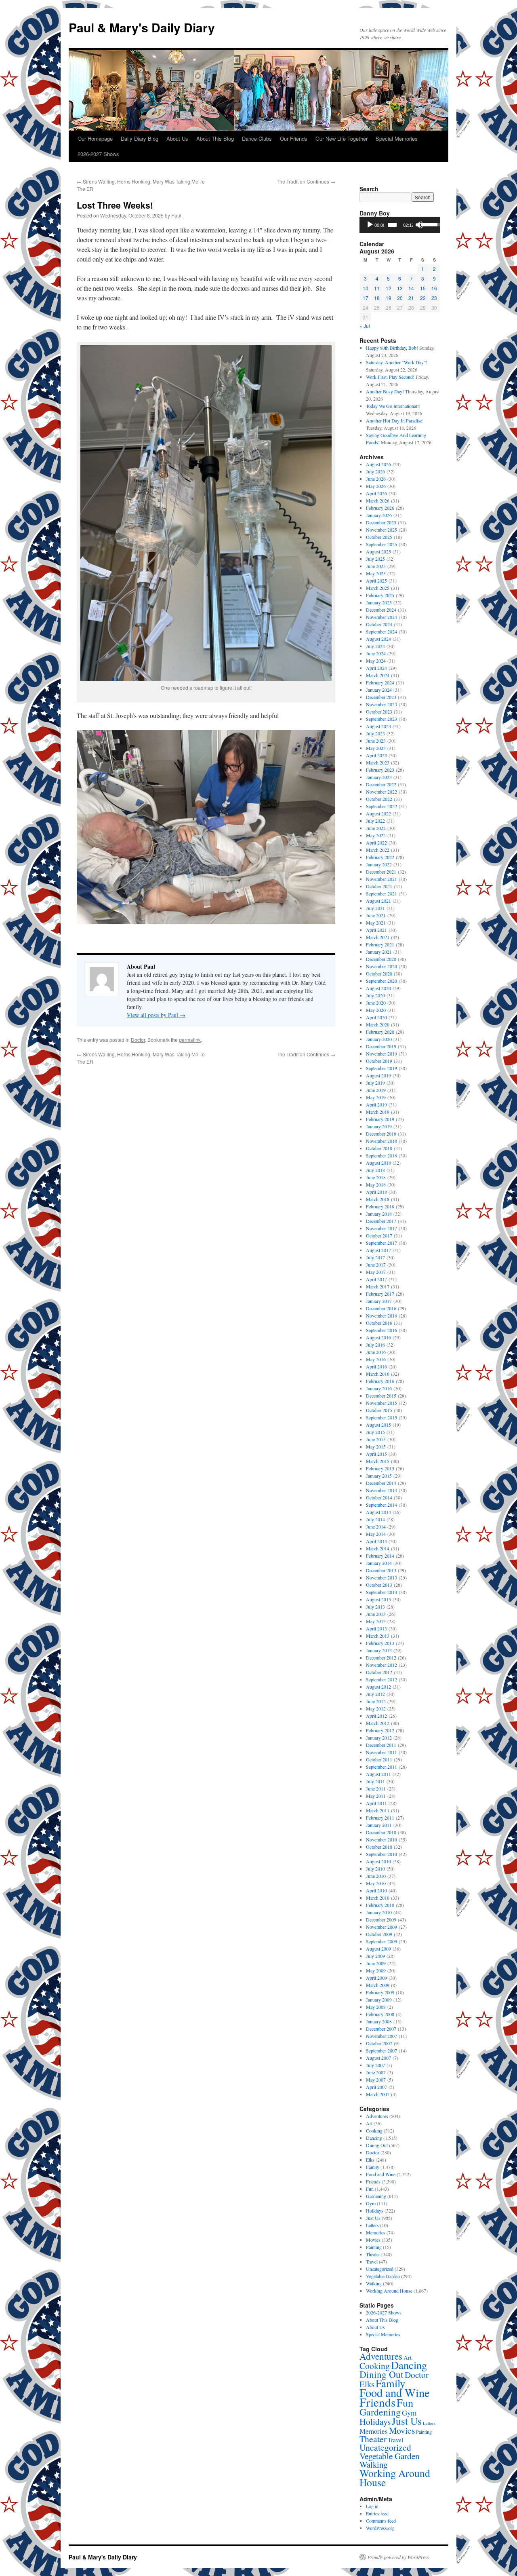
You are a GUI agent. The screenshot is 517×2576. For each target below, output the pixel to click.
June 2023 (376, 741)
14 (411, 288)
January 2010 (379, 1912)
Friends (373, 2181)
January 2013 (379, 1650)
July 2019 (375, 1083)
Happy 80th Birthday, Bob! (392, 348)
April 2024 (376, 668)
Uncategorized (380, 2269)
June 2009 (376, 1963)
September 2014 (381, 1505)
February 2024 (380, 682)
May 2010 (376, 1883)
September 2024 (381, 631)
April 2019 (376, 1104)
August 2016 (378, 1337)
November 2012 (381, 1665)
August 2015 (378, 1425)
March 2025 (378, 588)
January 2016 (379, 1388)
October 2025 (379, 537)
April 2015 (376, 1454)
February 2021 (380, 944)
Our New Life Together (342, 138)
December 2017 (381, 1221)
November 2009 (381, 1927)
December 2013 (381, 1570)
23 (434, 298)
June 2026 (376, 479)
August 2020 (378, 988)
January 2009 (379, 2000)
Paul (176, 215)
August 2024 (378, 639)
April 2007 (376, 2087)
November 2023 (381, 704)
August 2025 (378, 551)
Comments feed (381, 2521)
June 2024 (376, 653)
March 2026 (378, 500)
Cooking (374, 2130)
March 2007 (378, 2094)
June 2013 (376, 1614)
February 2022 (380, 857)
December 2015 (381, 1396)
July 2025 (375, 559)
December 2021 (381, 872)
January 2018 (379, 1214)
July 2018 (375, 1170)
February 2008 (380, 2014)
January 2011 (379, 1825)
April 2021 (376, 930)
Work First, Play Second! (390, 377)
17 (366, 298)
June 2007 (376, 2072)
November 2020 (381, 966)
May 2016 (376, 1359)
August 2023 (378, 726)
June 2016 (376, 1352)
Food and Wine (381, 2174)
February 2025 (380, 595)
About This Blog (215, 138)
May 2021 (376, 923)
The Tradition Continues (306, 181)
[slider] (392, 225)
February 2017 (380, 1294)
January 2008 (379, 2021)
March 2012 (378, 1723)
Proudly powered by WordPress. (399, 2557)
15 (423, 288)
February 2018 (380, 1206)
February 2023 (380, 770)
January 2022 (379, 864)
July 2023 (375, 733)
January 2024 (379, 690)
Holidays (375, 2211)
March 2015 (378, 1461)
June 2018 (376, 1177)
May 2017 (376, 1272)
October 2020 (379, 973)
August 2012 (378, 1687)
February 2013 (380, 1643)
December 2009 (381, 1919)
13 (400, 288)
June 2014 (376, 1527)
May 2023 (376, 748)
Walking (374, 2283)
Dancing (374, 2138)
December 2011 (381, 1745)
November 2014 (381, 1490)
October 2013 (379, 1585)
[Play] (370, 225)
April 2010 (376, 1890)
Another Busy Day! (385, 391)
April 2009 (376, 1978)
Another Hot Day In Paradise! (395, 420)
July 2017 (375, 1257)
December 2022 (381, 784)
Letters (372, 2225)
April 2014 (376, 1541)
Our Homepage (95, 138)
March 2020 (378, 1024)
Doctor (138, 1040)
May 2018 (376, 1185)
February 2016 (380, 1381)
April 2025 (376, 581)
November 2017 (381, 1228)
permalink (190, 1040)
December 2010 (381, 1832)
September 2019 (381, 1068)
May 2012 (376, 1708)
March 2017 (378, 1286)
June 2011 (376, 1788)
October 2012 (379, 1672)
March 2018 (378, 1199)
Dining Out (377, 2145)
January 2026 (379, 515)
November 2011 (381, 1752)
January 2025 (379, 602)
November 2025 (381, 530)
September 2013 (381, 1592)
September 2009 (381, 1941)
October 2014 (379, 1497)
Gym (371, 2203)
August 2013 (378, 1599)
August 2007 (378, 2058)
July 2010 (375, 1869)
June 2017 (376, 1265)
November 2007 (381, 2036)
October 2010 (379, 1847)
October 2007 (379, 2043)
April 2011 (376, 1803)
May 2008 (376, 2007)
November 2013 (381, 1577)
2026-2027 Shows (98, 154)
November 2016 (381, 1315)
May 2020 (376, 1010)
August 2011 (378, 1774)
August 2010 (378, 1861)
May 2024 (376, 661)
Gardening (376, 2196)
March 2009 (378, 1985)
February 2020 (380, 1032)
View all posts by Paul (156, 1015)
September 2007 (381, 2050)
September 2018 (381, 1155)
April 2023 (376, 755)
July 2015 (375, 1432)
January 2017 (379, 1301)
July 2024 (375, 646)
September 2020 (381, 981)
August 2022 (378, 813)
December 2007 (381, 2029)
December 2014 (381, 1483)
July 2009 (375, 1956)
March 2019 (378, 1112)
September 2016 (381, 1330)
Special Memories (397, 138)
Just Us (373, 2218)
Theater (373, 2254)
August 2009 (378, 1949)
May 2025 (376, 573)
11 (377, 288)
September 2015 (381, 1417)
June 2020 (376, 1003)
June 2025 (376, 566)
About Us (177, 138)
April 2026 (376, 493)
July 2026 (375, 471)
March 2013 (378, 1636)
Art (369, 2123)
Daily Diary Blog (140, 138)
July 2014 (375, 1519)
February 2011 (380, 1818)
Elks (370, 2160)
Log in (372, 2506)
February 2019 (380, 1119)
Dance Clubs (257, 138)
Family (373, 2167)
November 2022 (381, 792)
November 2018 (381, 1141)
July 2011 (375, 1781)
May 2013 (376, 1621)
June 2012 (376, 1701)
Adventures (377, 2116)
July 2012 (375, 1694)
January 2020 (379, 1039)
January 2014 (379, 1563)
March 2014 (378, 1548)
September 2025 (381, 544)
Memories (376, 2232)
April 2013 (376, 1628)
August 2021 (378, 901)
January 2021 (379, 952)
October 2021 (379, 886)
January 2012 (379, 1738)
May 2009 (376, 1970)
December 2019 (381, 1046)
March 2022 (378, 850)
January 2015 (379, 1476)
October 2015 (379, 1410)
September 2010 (381, 1854)
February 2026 (380, 508)
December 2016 (381, 1308)
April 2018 (376, 1192)
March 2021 (378, 937)
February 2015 (380, 1468)
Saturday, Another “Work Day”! (397, 362)
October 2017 (379, 1235)
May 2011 (376, 1796)
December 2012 (381, 1658)
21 (411, 298)
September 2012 (381, 1679)
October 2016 (379, 1323)
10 (366, 288)
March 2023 (378, 762)
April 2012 (376, 1716)
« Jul (365, 326)
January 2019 (379, 1126)
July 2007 (375, 2065)
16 (434, 288)
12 (389, 288)
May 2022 (376, 835)
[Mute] (419, 225)
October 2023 (379, 712)
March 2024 (378, 675)
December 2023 (381, 697)
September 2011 (381, 1767)
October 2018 (379, 1148)
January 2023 (379, 777)
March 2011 (378, 1810)
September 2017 (381, 1243)
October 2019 (379, 1061)
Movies (373, 2240)
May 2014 (376, 1534)
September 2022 (381, 806)
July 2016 (375, 1345)
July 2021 (375, 908)
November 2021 (381, 879)
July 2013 (375, 1607)
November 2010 (381, 1839)
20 (400, 298)
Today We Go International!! (393, 406)
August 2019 (378, 1075)
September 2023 (381, 719)
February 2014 (380, 1556)
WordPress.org (380, 2528)
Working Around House (389, 2291)
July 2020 (375, 995)
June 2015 (376, 1439)
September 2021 (381, 893)
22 (423, 298)
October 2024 (379, 624)
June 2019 (376, 1090)
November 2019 (381, 1054)
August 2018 (378, 1163)
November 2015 (381, 1403)
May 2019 (376, 1097)
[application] (400, 225)
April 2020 (376, 1017)
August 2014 (378, 1512)
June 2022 (376, 828)
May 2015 (376, 1446)
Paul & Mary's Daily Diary (142, 27)
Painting (374, 2247)
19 (389, 298)
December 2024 (381, 610)
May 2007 (376, 2080)
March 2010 (378, 1898)
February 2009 (380, 1992)
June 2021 (376, 915)
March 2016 (378, 1374)
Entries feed (377, 2513)
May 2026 (376, 486)
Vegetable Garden (383, 2276)
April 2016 (376, 1366)
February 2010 (380, 1905)
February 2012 (380, 1730)
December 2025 (381, 522)
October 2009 (379, 1934)
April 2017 (376, 1279)
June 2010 (376, 1876)
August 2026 (378, 464)
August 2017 (378, 1250)
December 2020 (381, 959)
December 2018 (381, 1134)
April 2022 (376, 842)
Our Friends (294, 138)
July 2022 (375, 821)
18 (377, 298)
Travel (372, 2261)
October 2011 (379, 1759)
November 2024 (381, 617)
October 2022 (379, 799)
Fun (370, 2189)
